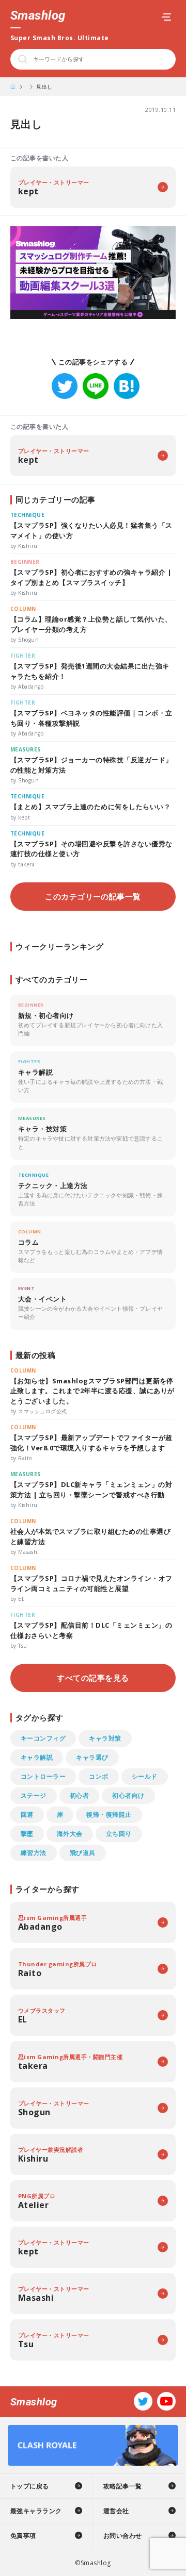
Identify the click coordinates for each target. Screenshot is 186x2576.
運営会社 (116, 2511)
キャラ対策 (105, 1738)
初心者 (79, 1795)
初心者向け (128, 1795)
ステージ (34, 1795)
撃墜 (27, 1834)
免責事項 (23, 2536)
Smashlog (38, 15)
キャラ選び (92, 1757)
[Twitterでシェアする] (65, 386)
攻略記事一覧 (123, 2486)
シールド (145, 1776)
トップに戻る (30, 2486)
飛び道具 (83, 1853)
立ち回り (119, 1834)
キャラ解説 (37, 1757)
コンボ (98, 1776)
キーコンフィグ (43, 1738)
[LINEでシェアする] (96, 386)
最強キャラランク (36, 2511)
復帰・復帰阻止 (109, 1814)
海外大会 (70, 1834)
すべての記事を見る (93, 1678)
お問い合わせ (123, 2536)
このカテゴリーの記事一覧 (93, 896)
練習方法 (34, 1853)
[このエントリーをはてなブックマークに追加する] (127, 386)
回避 (27, 1814)
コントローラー (43, 1776)
